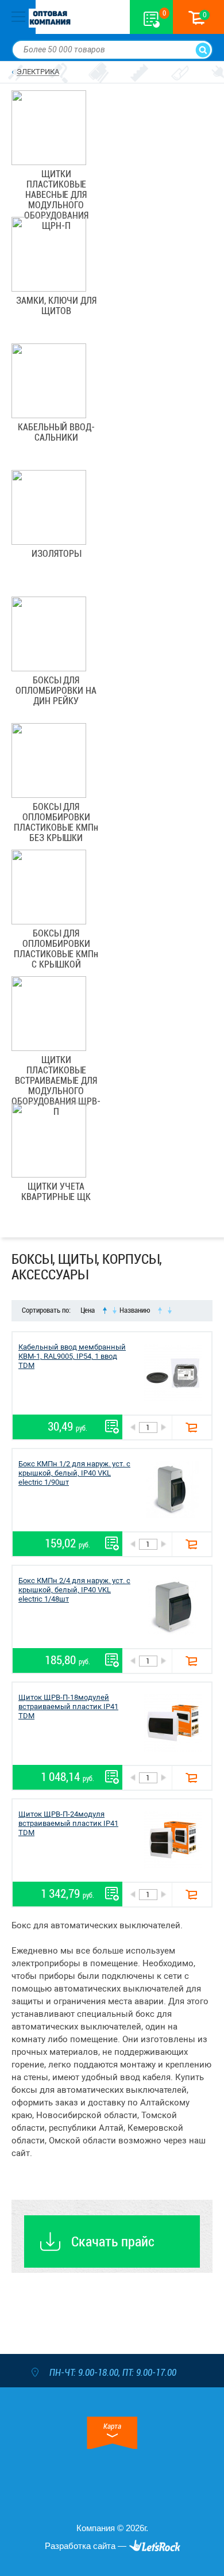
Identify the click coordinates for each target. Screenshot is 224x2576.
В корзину (192, 1427)
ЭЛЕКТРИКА (38, 72)
